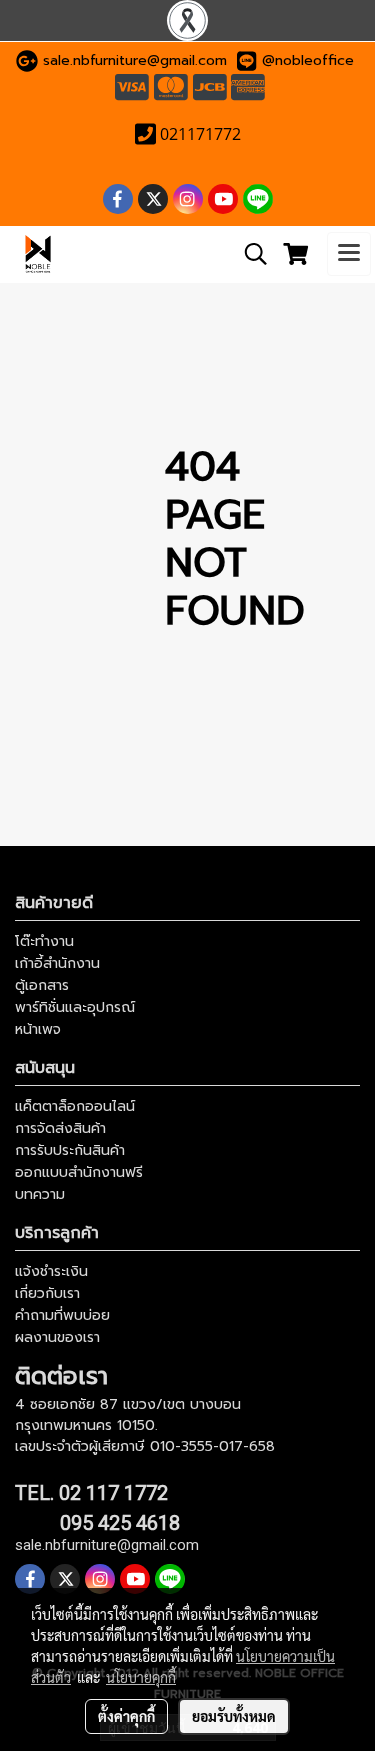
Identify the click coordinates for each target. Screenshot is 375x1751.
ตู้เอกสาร (42, 985)
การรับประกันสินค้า (70, 1150)
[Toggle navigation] (349, 254)
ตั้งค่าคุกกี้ (126, 1716)
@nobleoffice (308, 60)
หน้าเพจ (38, 1029)
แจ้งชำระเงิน (51, 1271)
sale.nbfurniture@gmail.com (135, 60)
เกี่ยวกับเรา (47, 1293)
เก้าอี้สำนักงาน (57, 963)
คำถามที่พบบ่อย (62, 1315)
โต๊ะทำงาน (44, 941)
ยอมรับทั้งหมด (234, 1716)
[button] (249, 254)
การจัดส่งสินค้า (60, 1128)
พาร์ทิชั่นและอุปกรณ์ (75, 1007)
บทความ (40, 1194)
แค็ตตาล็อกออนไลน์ (75, 1106)
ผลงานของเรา (57, 1337)
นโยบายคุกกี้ (141, 1677)
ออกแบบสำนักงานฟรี (79, 1172)
